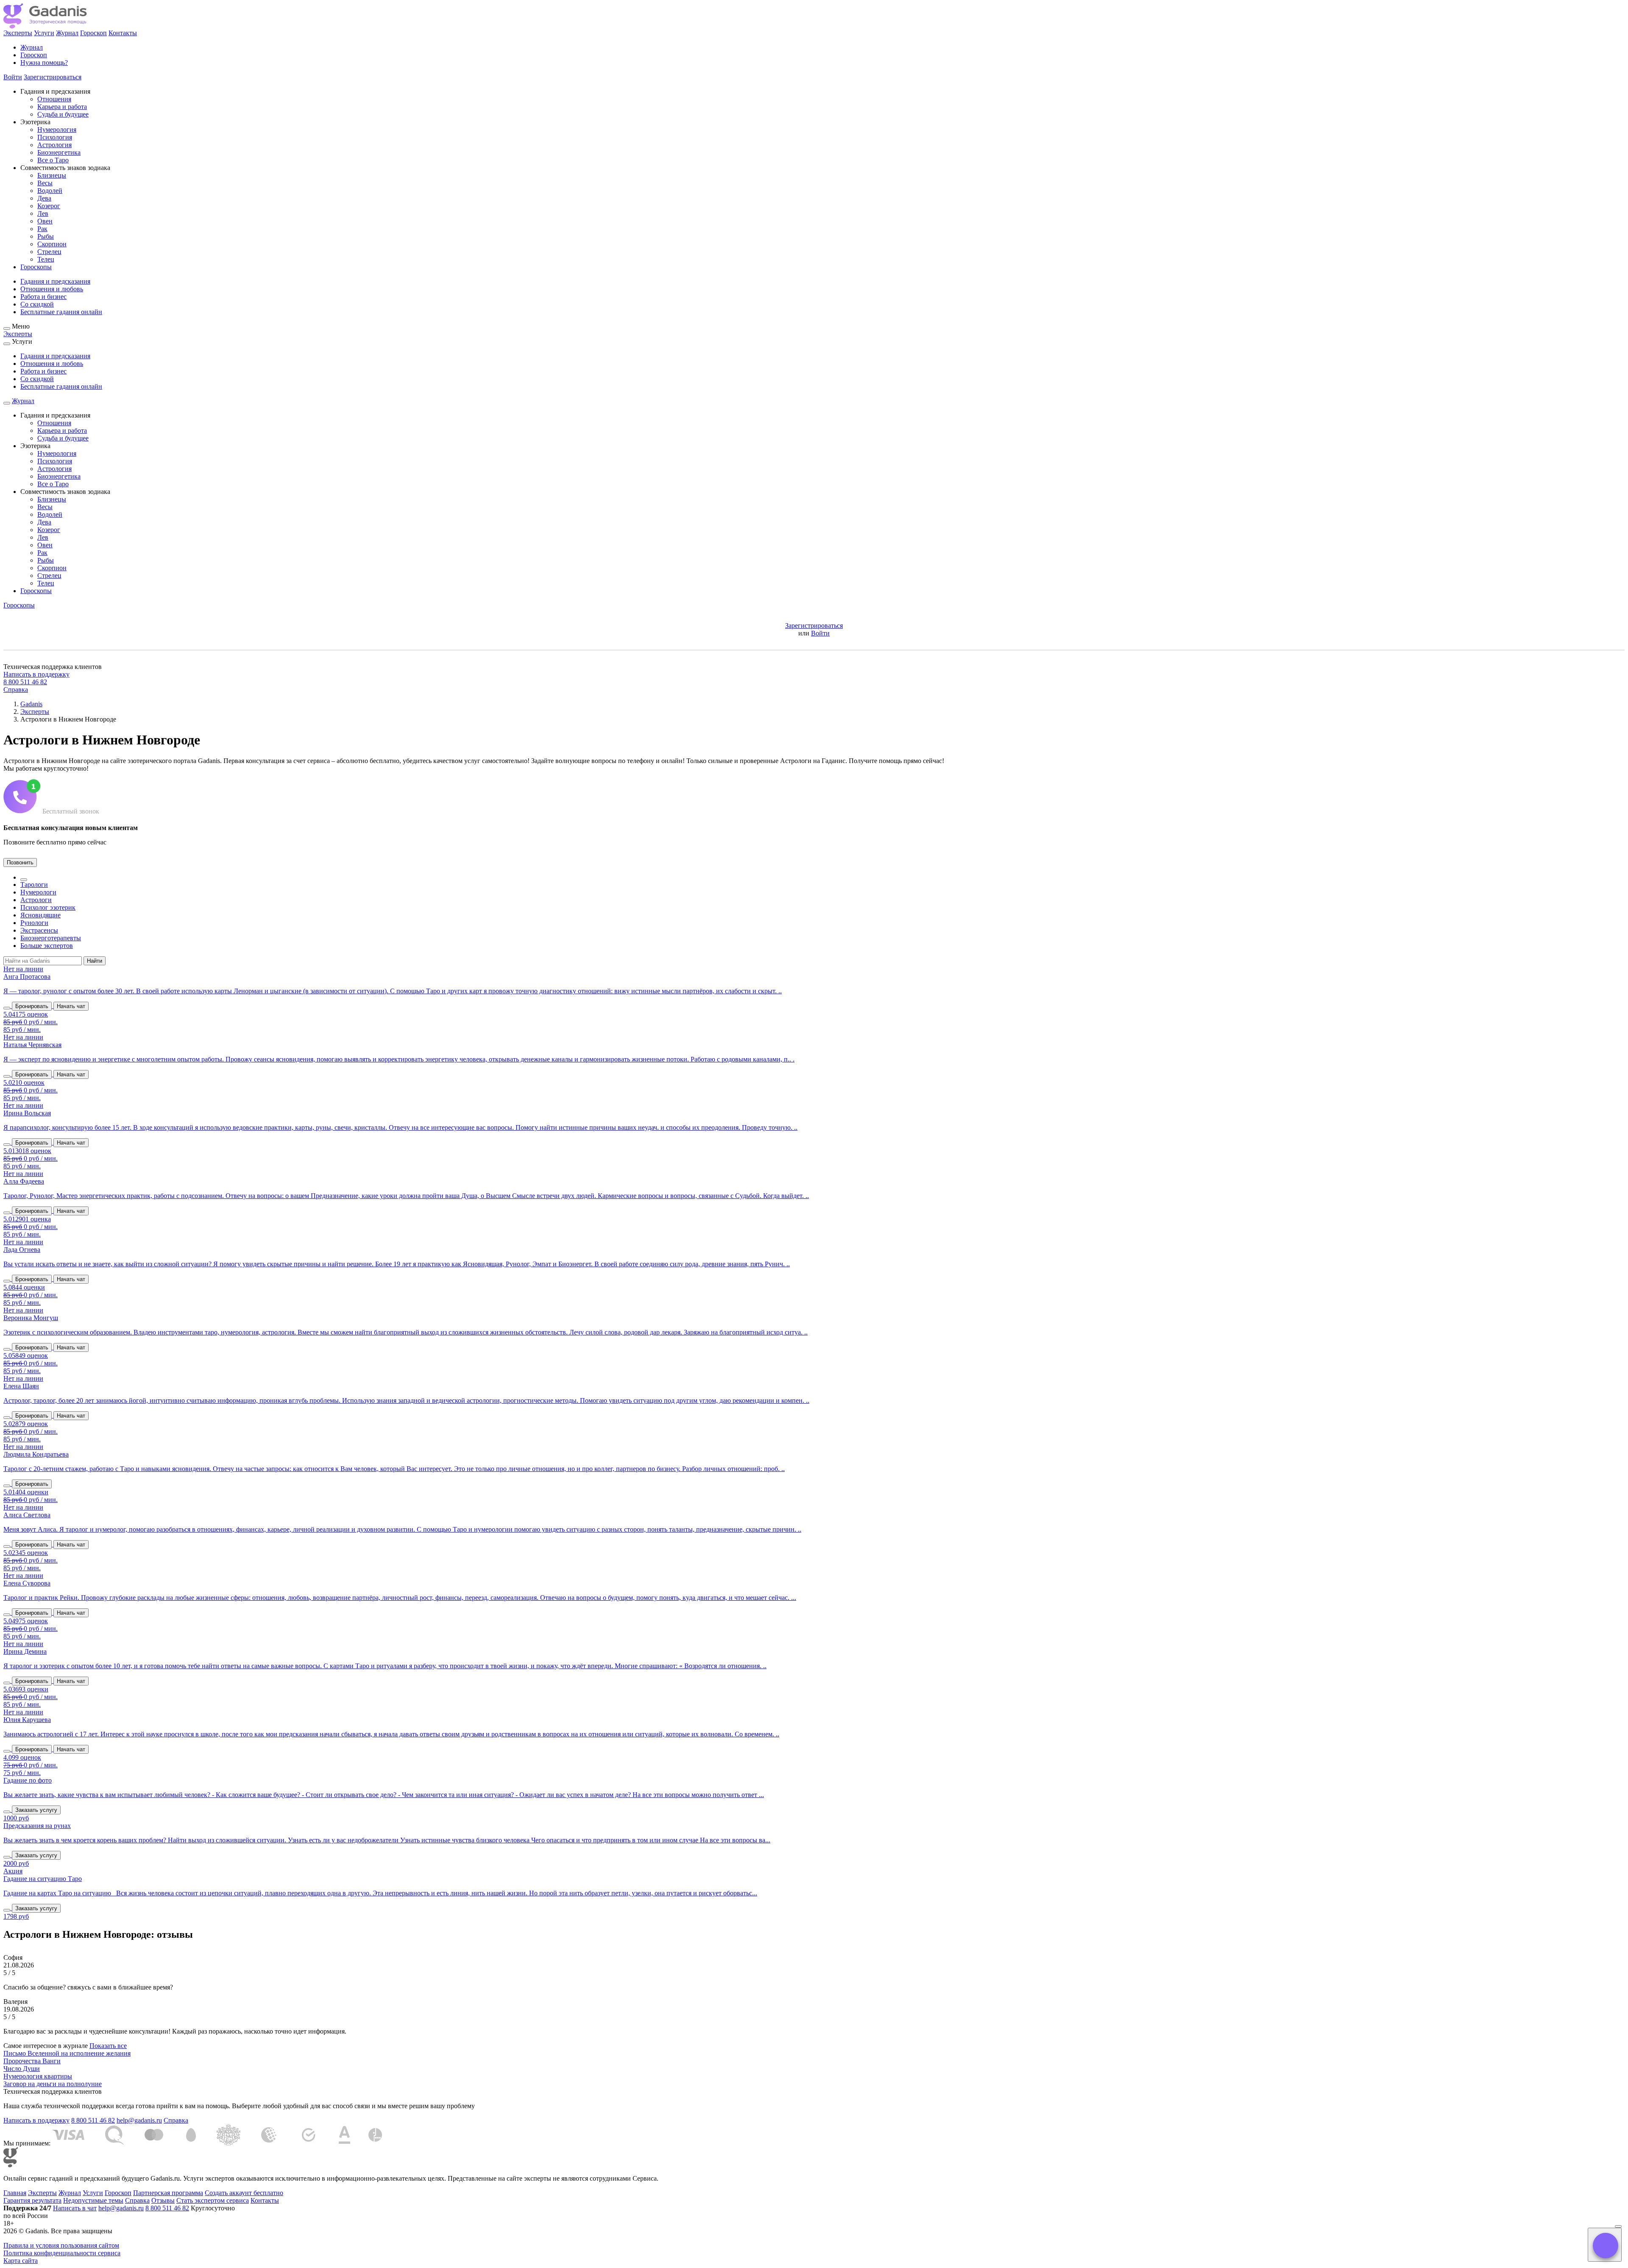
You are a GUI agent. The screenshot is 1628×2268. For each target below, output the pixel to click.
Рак (42, 229)
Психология (55, 137)
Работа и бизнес (43, 297)
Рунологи (34, 923)
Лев (43, 213)
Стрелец (49, 252)
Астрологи (36, 900)
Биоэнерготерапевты (51, 938)
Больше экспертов (47, 946)
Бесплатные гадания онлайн (61, 312)
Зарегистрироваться (53, 77)
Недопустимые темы (93, 2200)
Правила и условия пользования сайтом (61, 2245)
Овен (45, 221)
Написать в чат (75, 2208)
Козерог (49, 206)
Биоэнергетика (59, 152)
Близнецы (52, 175)
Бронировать (32, 1006)
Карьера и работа (62, 107)
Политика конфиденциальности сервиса (62, 2253)
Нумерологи (38, 892)
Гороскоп (93, 33)
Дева (44, 198)
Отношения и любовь (52, 289)
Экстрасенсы (39, 930)
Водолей (50, 191)
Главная (15, 2193)
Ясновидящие (40, 915)
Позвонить (20, 862)
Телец (46, 259)
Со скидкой (37, 304)
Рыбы (46, 236)
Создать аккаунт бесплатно (244, 2193)
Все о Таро (53, 160)
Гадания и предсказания (55, 281)
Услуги (44, 33)
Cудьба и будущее (63, 114)
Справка (16, 690)
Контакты (123, 33)
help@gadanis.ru (139, 2120)
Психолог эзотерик (48, 907)
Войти (13, 77)
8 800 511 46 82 (25, 682)
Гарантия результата (32, 2200)
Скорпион (52, 244)
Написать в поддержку (36, 674)
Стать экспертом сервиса (213, 2200)
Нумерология (57, 130)
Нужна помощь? (44, 63)
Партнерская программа (168, 2193)
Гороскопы (36, 267)
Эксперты (18, 33)
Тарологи (34, 885)
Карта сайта (21, 2261)
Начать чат (71, 1006)
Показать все (108, 2046)
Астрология (54, 145)
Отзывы (163, 2200)
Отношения (54, 99)
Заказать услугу (36, 1810)
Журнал (67, 33)
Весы (45, 183)
